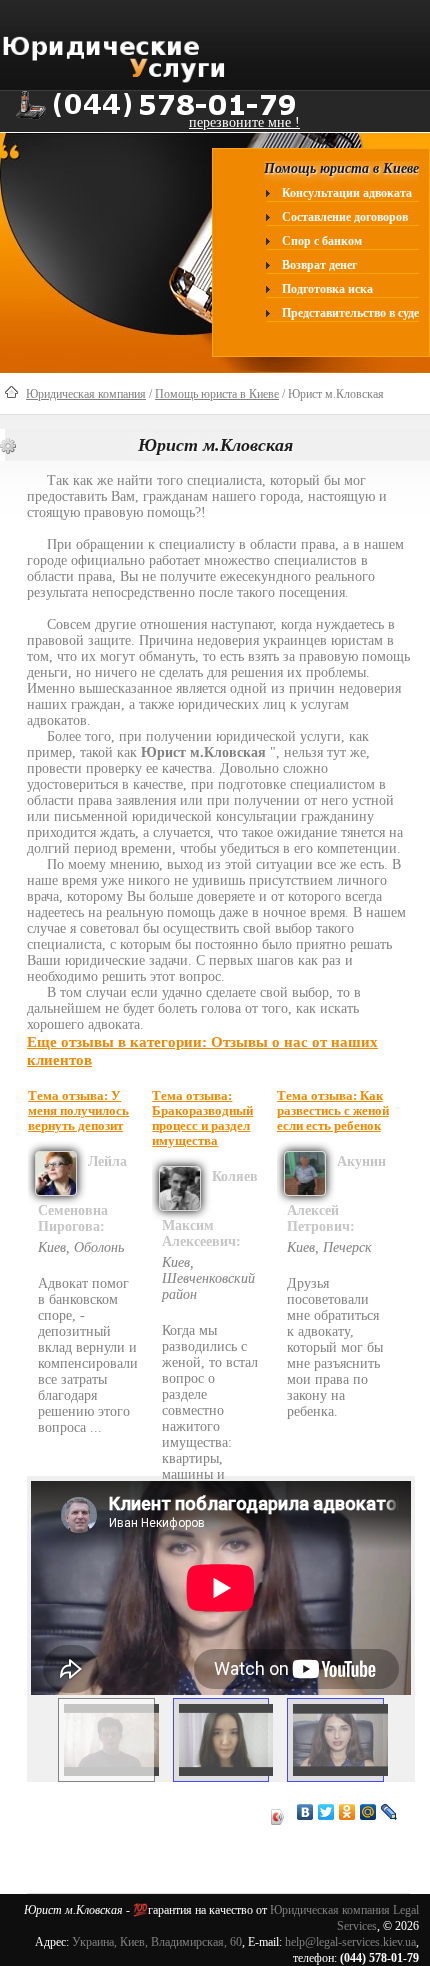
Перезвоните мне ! (244, 122)
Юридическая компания (86, 394)
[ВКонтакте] (305, 1812)
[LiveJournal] (389, 1812)
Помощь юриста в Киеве (217, 394)
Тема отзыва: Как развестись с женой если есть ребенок (333, 1111)
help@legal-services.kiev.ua (350, 1942)
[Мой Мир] (368, 1812)
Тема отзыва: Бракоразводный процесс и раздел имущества (202, 1118)
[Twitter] (326, 1812)
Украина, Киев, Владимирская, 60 (157, 1942)
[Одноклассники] (347, 1812)
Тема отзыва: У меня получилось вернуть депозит (78, 1111)
